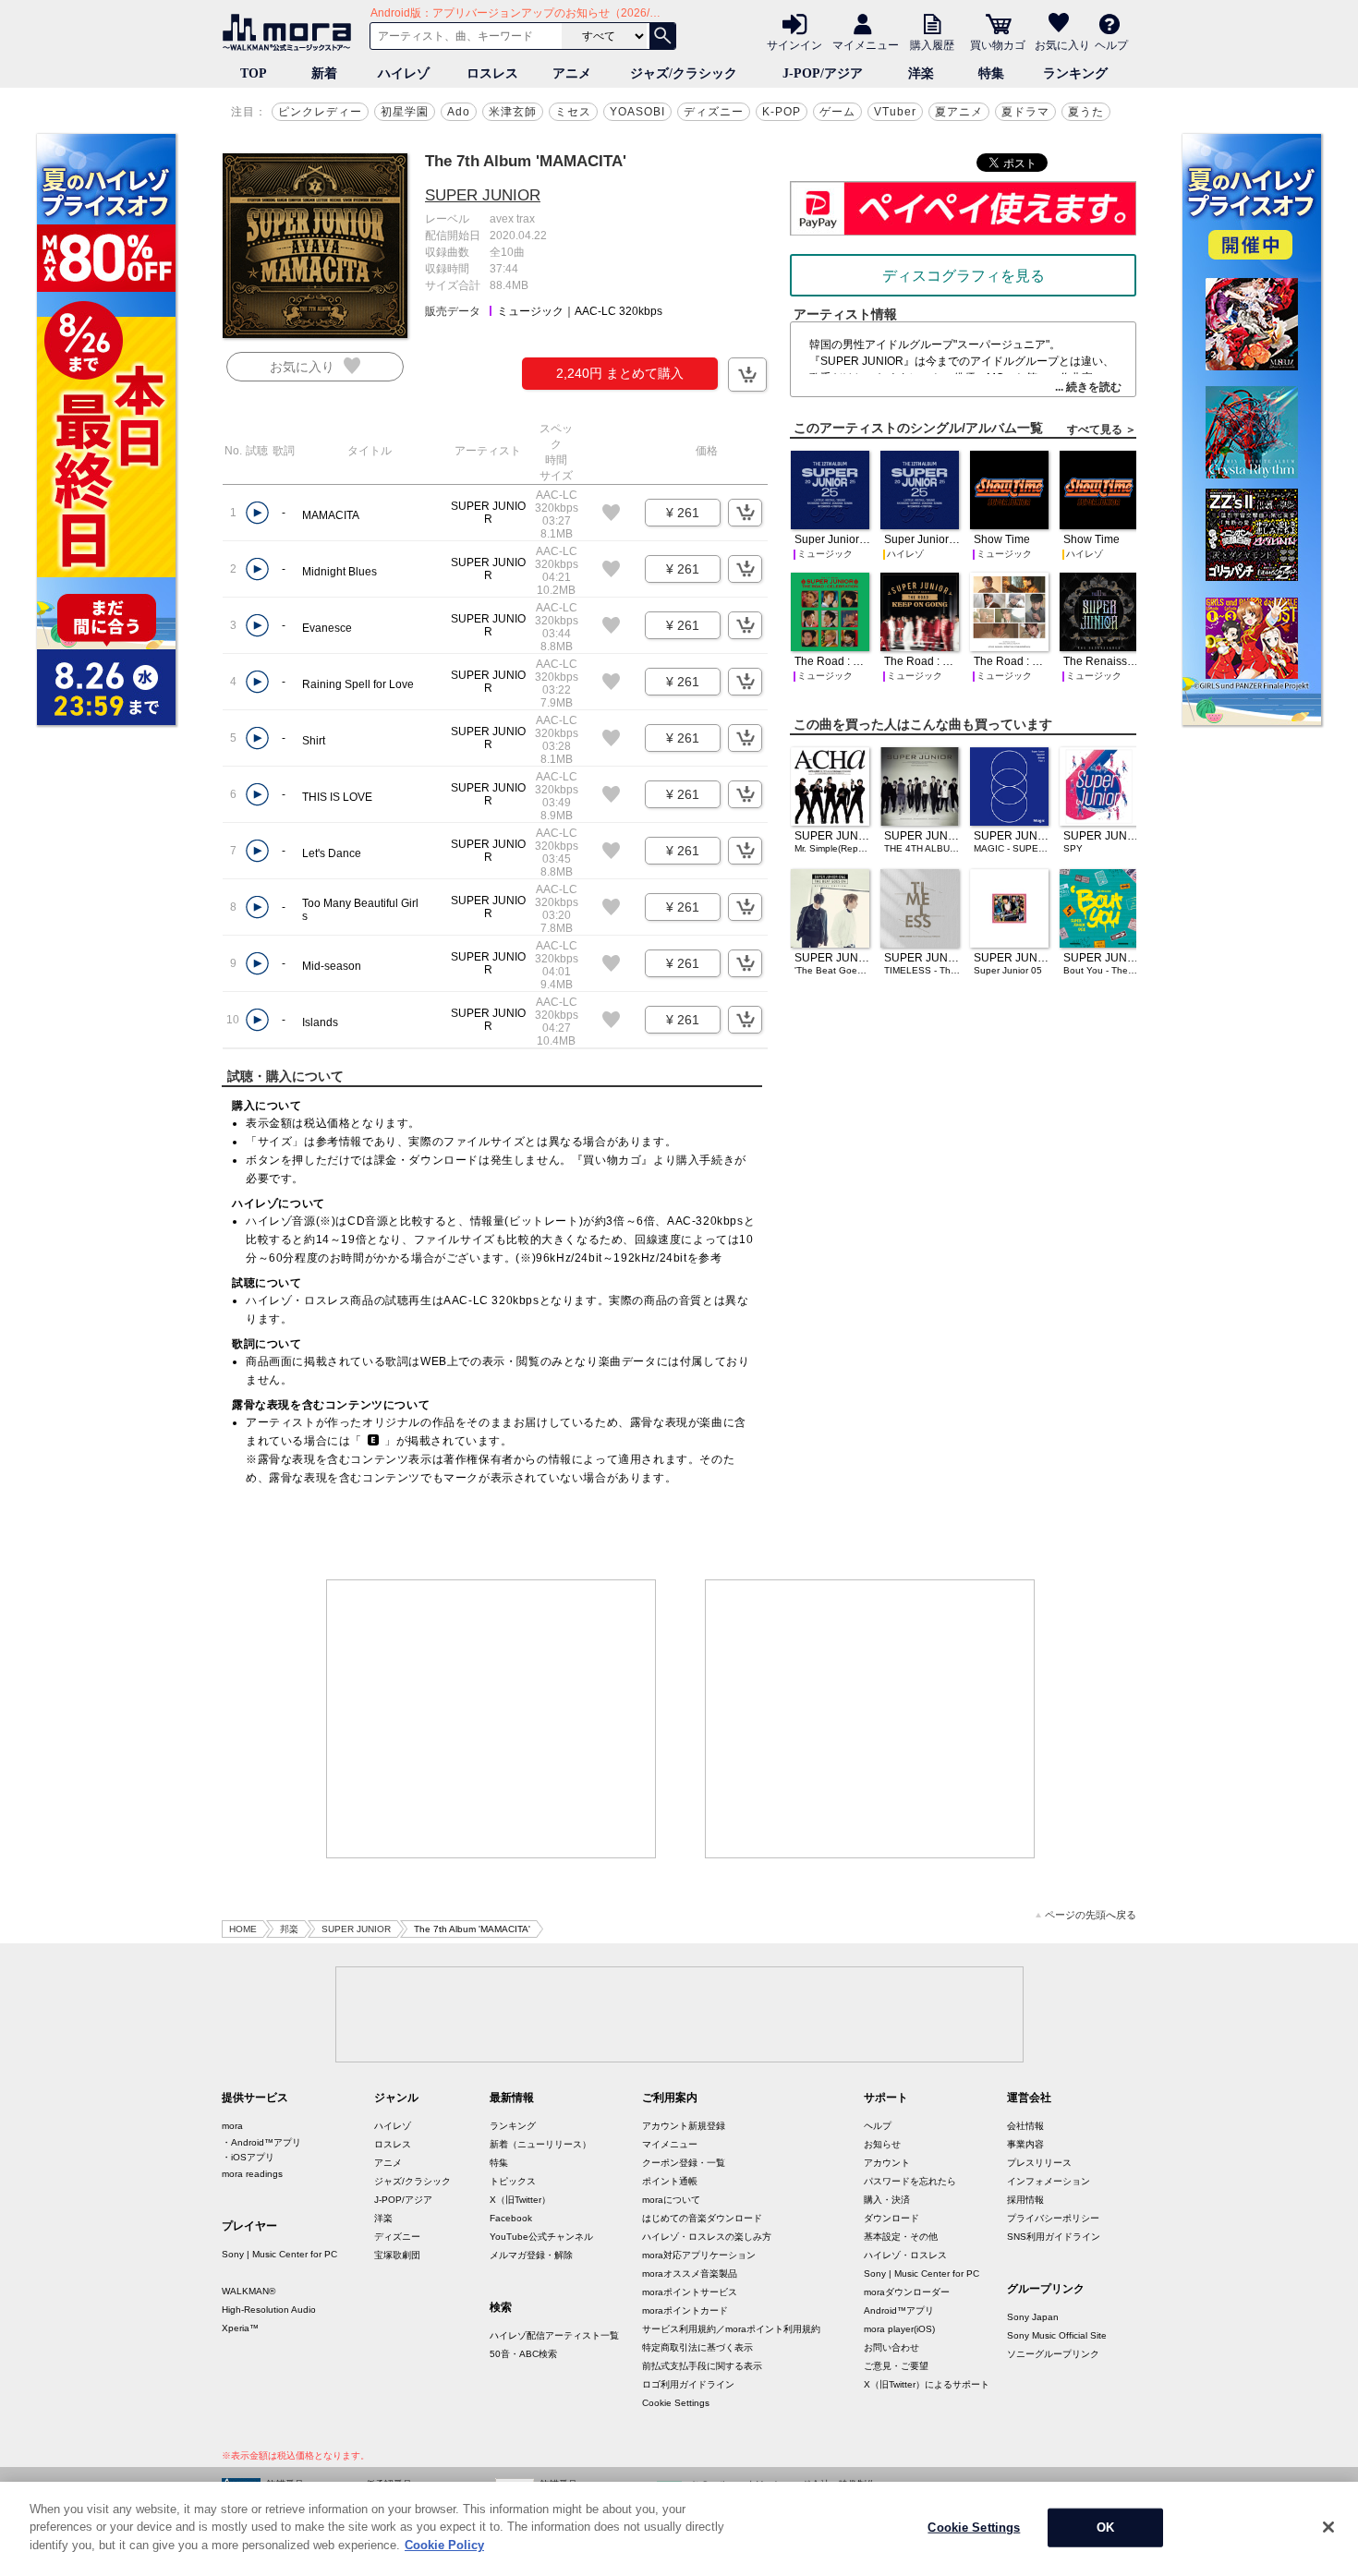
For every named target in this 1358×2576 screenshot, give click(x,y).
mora (232, 2126)
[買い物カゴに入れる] (747, 375)
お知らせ (882, 2144)
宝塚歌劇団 (397, 2255)
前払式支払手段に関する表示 (702, 2366)
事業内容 (1025, 2144)
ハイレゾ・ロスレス (905, 2255)
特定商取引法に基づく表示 (697, 2347)
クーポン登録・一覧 (684, 2163)
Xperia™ (240, 2328)
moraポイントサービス (690, 2292)
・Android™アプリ (261, 2142)
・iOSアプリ (248, 2157)
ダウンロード (891, 2218)
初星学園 (405, 112)
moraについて (671, 2200)
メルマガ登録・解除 (531, 2255)
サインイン (794, 44)
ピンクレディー (320, 112)
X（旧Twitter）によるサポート (927, 2384)
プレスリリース (1039, 2163)
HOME (243, 1929)
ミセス (573, 112)
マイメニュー (866, 44)
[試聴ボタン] (257, 513)
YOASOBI (637, 112)
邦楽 (289, 1929)
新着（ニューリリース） (540, 2144)
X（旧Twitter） (520, 2200)
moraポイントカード (685, 2310)
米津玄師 (513, 112)
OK (1105, 2528)
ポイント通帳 (670, 2181)
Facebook (511, 2218)
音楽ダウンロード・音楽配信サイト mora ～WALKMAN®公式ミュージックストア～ (291, 32)
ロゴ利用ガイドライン (688, 2384)
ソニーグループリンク (1053, 2354)
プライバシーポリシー (1053, 2218)
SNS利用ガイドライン (1054, 2237)
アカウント (887, 2163)
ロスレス (492, 73)
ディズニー (714, 112)
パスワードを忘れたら (910, 2181)
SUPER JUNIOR (483, 195)
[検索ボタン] (662, 36)
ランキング (1075, 73)
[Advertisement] (491, 1719)
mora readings (252, 2174)
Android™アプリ (899, 2310)
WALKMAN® (249, 2291)
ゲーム (837, 112)
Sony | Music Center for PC (279, 2254)
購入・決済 (887, 2200)
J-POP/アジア (823, 73)
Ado (459, 112)
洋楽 (921, 73)
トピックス (513, 2181)
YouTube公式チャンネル (541, 2237)
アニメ (572, 73)
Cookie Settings (676, 2403)
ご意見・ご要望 (896, 2366)
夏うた (1086, 112)
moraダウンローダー (907, 2292)
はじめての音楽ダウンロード (702, 2218)
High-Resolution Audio (269, 2310)
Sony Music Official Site (1057, 2335)
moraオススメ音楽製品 (690, 2274)
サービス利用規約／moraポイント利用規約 (731, 2329)
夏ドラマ (1025, 112)
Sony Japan (1033, 2317)
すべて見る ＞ (1102, 429)
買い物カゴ (998, 44)
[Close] (1328, 2527)
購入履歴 (932, 44)
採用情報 (1025, 2200)
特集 (991, 73)
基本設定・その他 (901, 2237)
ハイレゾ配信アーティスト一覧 (554, 2335)
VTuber (895, 112)
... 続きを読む (1088, 387)
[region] (679, 2529)
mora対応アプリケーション (699, 2255)
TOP (254, 73)
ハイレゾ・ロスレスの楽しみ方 (707, 2237)
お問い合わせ (891, 2347)
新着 (324, 73)
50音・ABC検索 (523, 2354)
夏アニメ (959, 112)
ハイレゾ (404, 73)
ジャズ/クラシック (684, 73)
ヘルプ (1111, 44)
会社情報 (1025, 2126)
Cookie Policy (444, 2545)
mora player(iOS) (899, 2329)
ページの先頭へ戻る (1091, 1915)
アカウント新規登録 (684, 2126)
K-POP (782, 112)
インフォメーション (1049, 2181)
